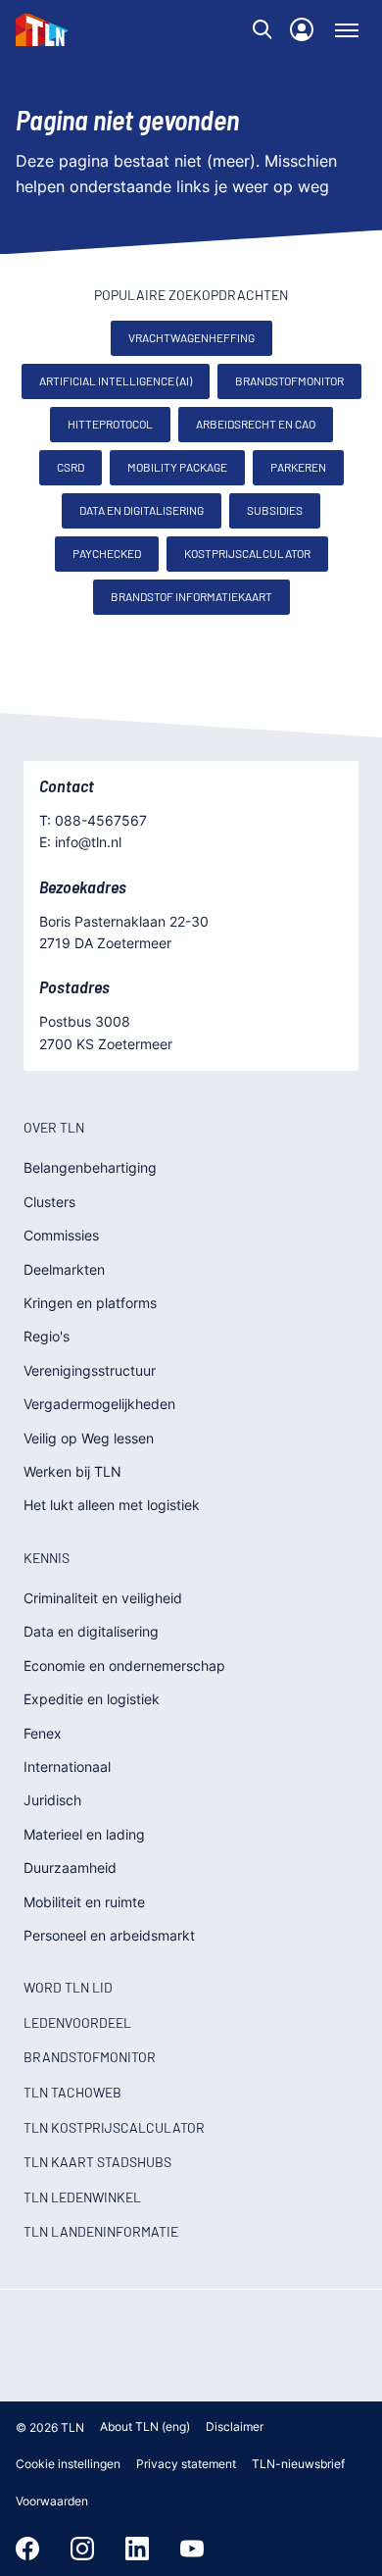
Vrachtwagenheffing (191, 337)
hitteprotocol (110, 424)
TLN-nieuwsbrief (298, 2464)
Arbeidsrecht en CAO (256, 424)
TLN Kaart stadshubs (97, 2162)
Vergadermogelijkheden (99, 1404)
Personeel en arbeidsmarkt (109, 1935)
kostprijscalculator (247, 553)
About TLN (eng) (145, 2426)
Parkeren (298, 467)
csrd (71, 467)
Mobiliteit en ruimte (84, 1902)
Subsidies (275, 510)
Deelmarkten (64, 1269)
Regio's (47, 1336)
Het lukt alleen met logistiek (112, 1505)
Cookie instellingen (68, 2464)
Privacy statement (186, 2464)
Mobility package (177, 467)
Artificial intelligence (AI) (116, 380)
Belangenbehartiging (90, 1167)
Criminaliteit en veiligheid (103, 1598)
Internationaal (67, 1767)
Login (302, 29)
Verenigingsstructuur (90, 1370)
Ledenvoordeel (77, 2022)
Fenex (43, 1733)
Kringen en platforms (90, 1303)
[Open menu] (347, 29)
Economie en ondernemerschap (124, 1666)
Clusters (49, 1202)
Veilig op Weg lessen (89, 1438)
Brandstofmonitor (289, 380)
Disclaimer (235, 2426)
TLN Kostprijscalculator (114, 2127)
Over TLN (54, 1127)
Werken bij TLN (72, 1471)
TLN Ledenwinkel (82, 2197)
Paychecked (107, 553)
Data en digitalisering (142, 510)
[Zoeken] (263, 29)
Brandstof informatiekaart (191, 596)
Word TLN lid (68, 1987)
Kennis (47, 1558)
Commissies (61, 1235)
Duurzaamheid (70, 1868)
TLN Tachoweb (72, 2092)
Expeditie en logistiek (92, 1699)
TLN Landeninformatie (101, 2231)
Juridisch (52, 1800)
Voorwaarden (52, 2501)
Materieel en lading (84, 1834)
